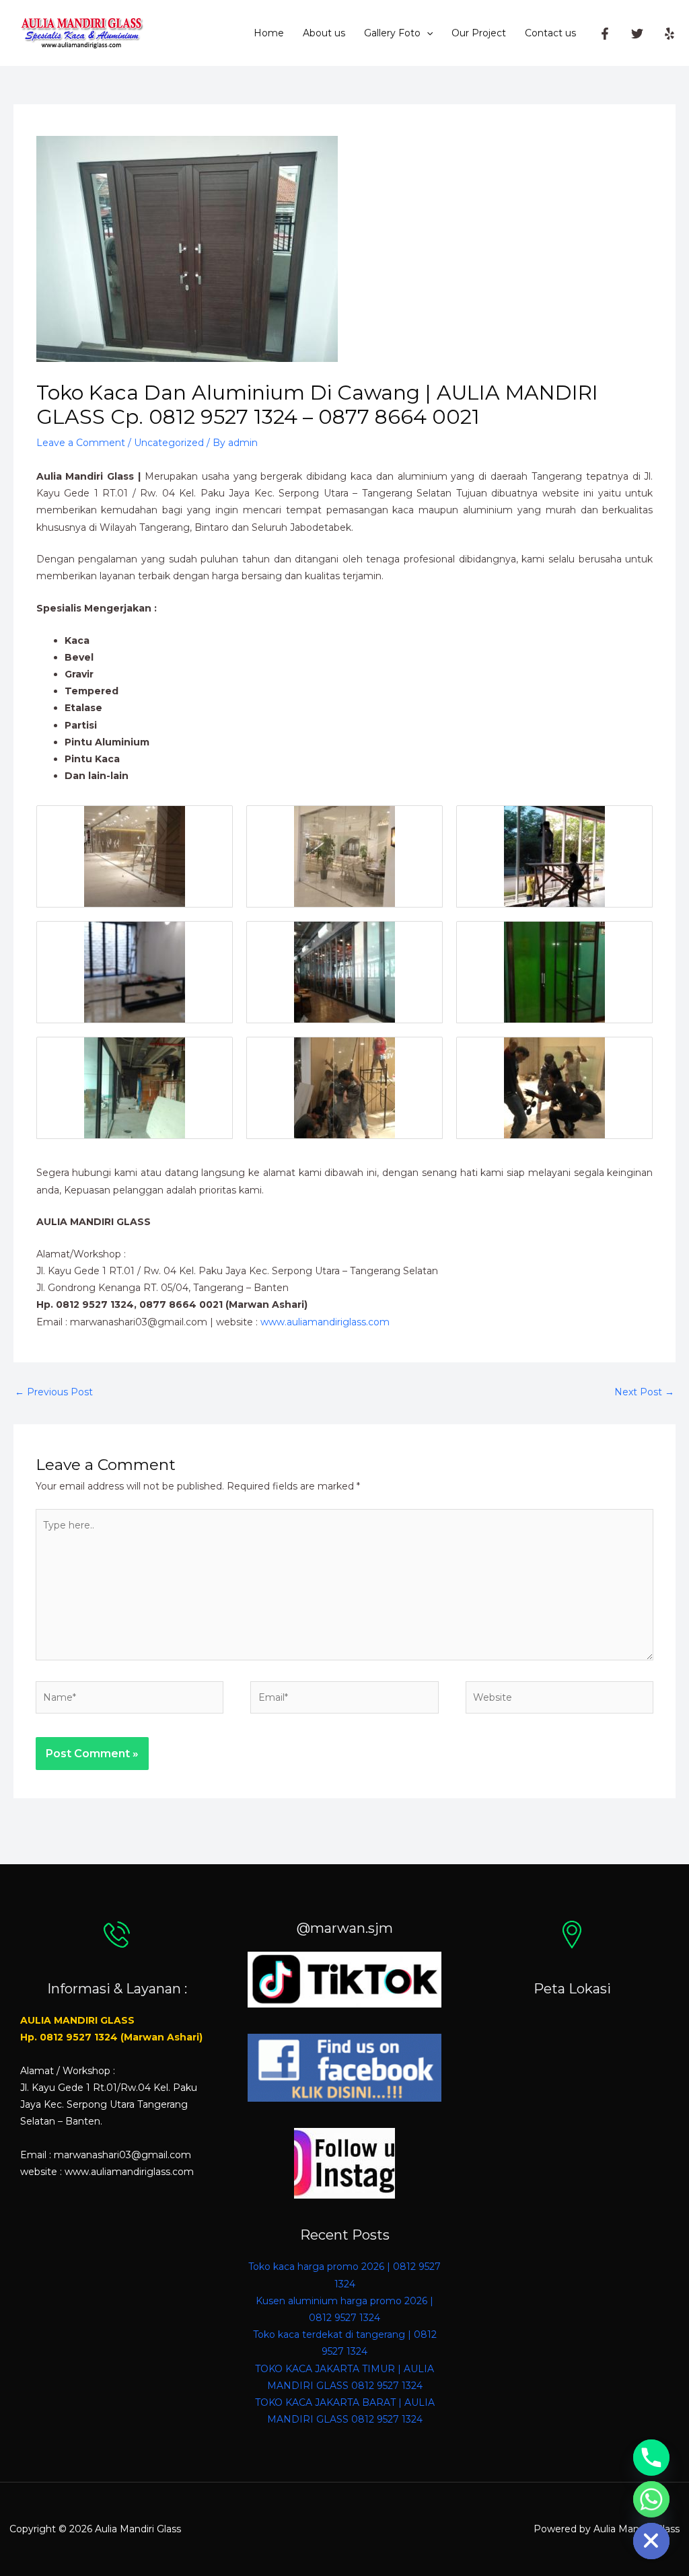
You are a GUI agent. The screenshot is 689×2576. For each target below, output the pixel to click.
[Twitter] (637, 34)
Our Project (479, 33)
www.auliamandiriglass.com (325, 1322)
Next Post (644, 1392)
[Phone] (651, 2458)
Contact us (550, 33)
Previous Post (54, 1392)
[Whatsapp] (651, 2499)
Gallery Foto (392, 33)
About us (324, 33)
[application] (427, 33)
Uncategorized (169, 443)
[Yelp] (669, 34)
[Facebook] (605, 34)
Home (269, 33)
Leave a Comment (81, 443)
